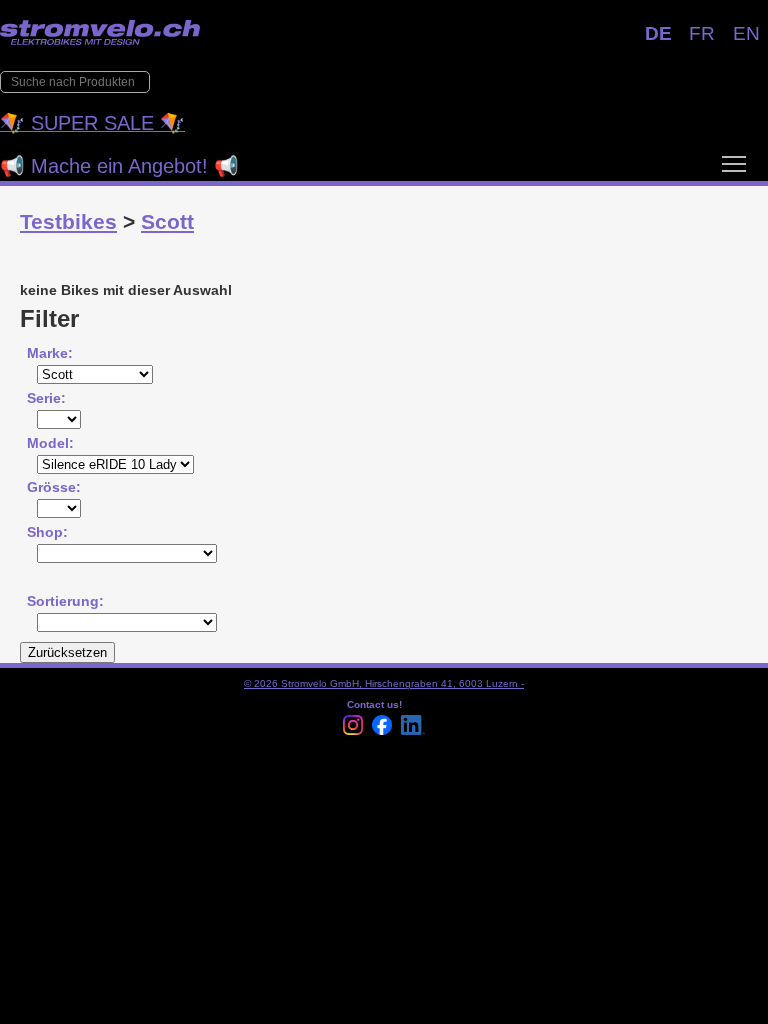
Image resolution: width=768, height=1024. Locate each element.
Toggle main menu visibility (734, 163)
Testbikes (68, 221)
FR (702, 33)
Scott (167, 221)
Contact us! (374, 704)
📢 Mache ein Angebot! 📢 (119, 166)
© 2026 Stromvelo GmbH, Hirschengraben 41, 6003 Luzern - (384, 683)
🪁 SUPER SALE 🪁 (92, 123)
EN (746, 33)
